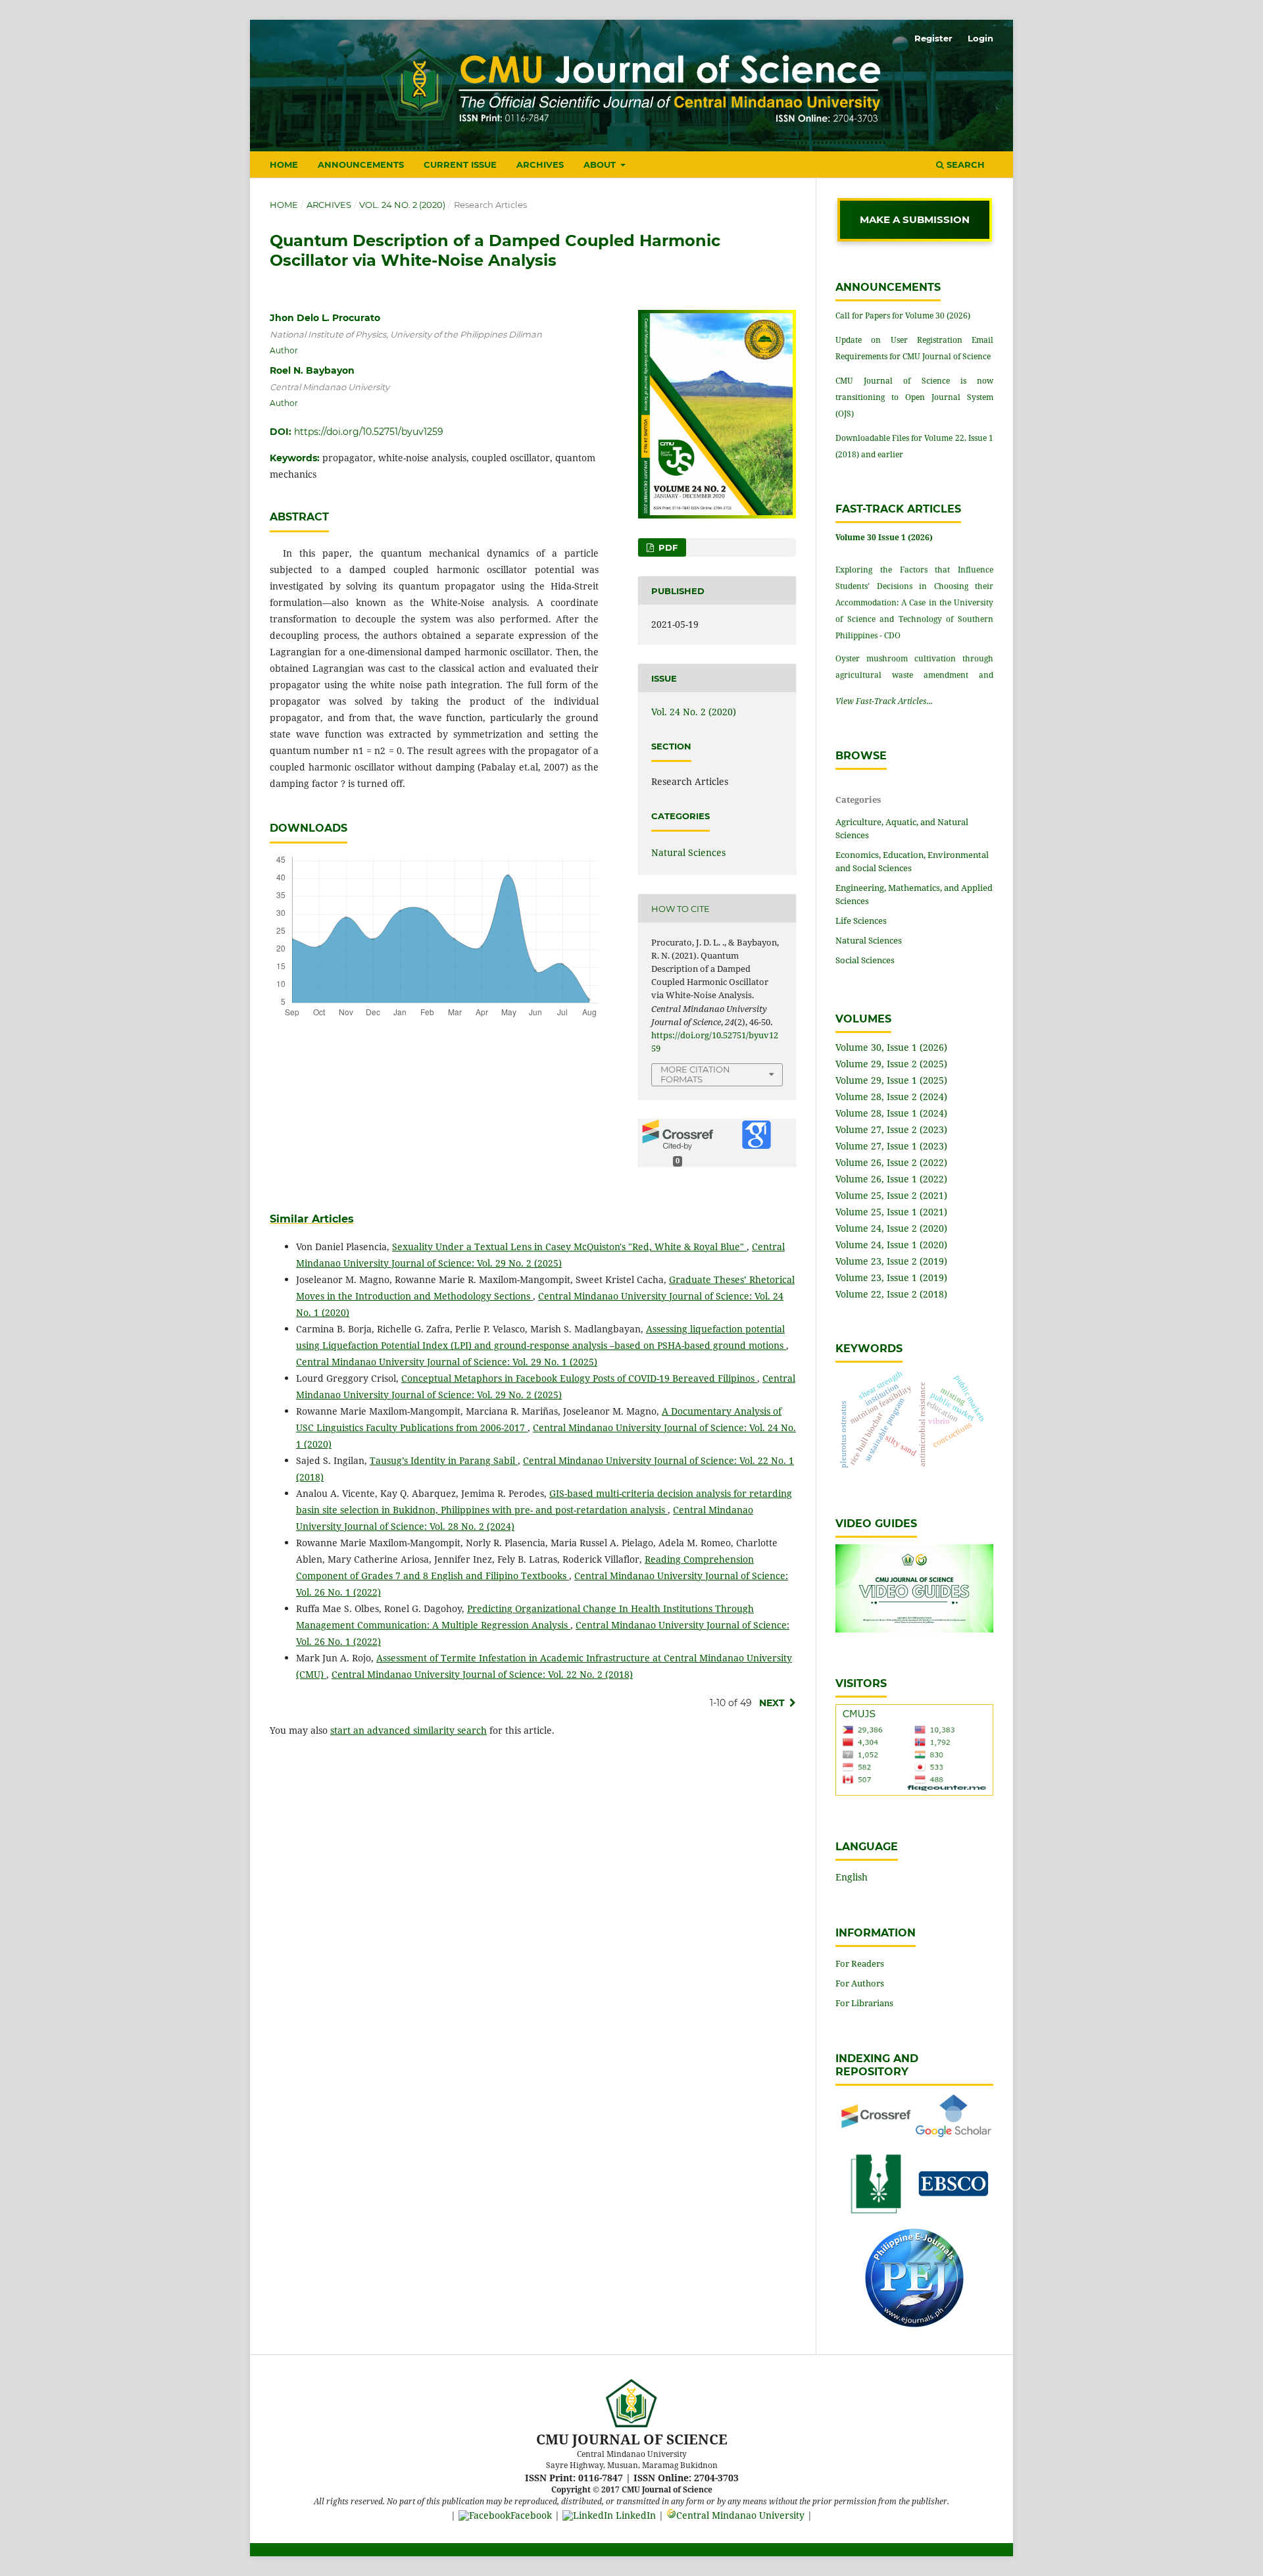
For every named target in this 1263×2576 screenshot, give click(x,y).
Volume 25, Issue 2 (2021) (891, 1195)
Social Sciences (865, 960)
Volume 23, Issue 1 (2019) (891, 1277)
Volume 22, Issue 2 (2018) (891, 1294)
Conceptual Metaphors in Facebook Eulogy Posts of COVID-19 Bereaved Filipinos (579, 1378)
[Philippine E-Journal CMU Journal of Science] (914, 2324)
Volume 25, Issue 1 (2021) (891, 1212)
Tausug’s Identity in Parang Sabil (444, 1460)
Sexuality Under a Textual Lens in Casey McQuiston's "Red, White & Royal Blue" (569, 1247)
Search (964, 164)
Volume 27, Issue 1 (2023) (891, 1146)
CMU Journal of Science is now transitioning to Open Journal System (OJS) (914, 397)
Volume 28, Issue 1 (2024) (891, 1113)
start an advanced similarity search (409, 1730)
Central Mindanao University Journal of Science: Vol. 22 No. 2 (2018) (482, 1674)
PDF (667, 547)
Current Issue (460, 164)
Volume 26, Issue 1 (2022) (891, 1179)
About (601, 164)
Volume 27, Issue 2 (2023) (891, 1129)
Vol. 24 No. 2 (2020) (402, 205)
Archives (540, 164)
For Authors (860, 1983)
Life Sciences (861, 921)
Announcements (361, 164)
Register (933, 38)
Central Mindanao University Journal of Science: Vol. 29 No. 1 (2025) (447, 1362)
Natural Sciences (688, 852)
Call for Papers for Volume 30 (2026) (903, 316)
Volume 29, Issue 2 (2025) (891, 1064)
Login (980, 38)
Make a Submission (915, 219)
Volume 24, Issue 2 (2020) (891, 1228)
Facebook (531, 2515)
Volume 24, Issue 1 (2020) (891, 1245)
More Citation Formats (695, 1074)
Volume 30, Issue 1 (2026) (891, 1047)
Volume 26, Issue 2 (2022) (891, 1162)
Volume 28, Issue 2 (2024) (891, 1097)
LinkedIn (634, 2515)
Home (284, 164)
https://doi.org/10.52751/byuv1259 (369, 432)
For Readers (860, 1963)
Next (772, 1703)
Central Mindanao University (740, 2515)
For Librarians (864, 2003)
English (852, 1877)
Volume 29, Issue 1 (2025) (891, 1080)
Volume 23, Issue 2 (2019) (891, 1261)
